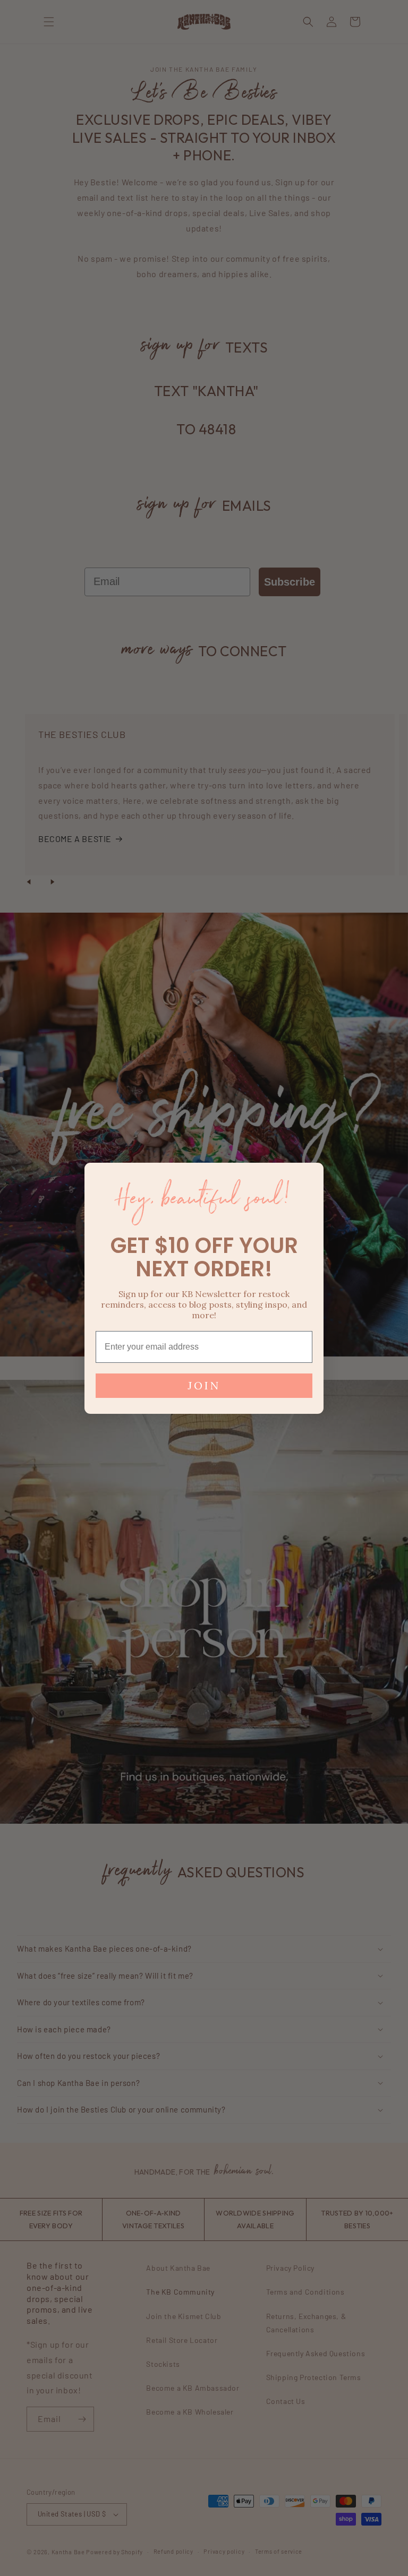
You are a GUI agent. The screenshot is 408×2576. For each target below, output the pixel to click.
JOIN (204, 1385)
